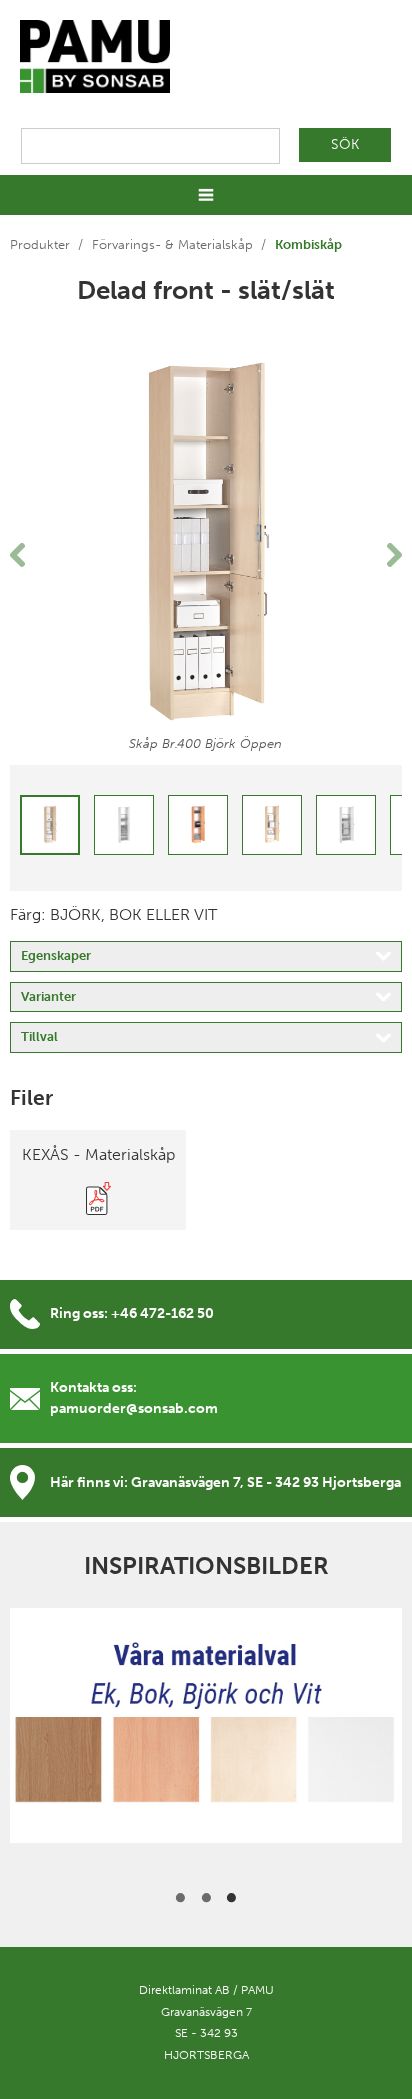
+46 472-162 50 (162, 1313)
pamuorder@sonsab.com (134, 1408)
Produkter (40, 244)
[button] (39, 555)
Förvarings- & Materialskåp (172, 244)
